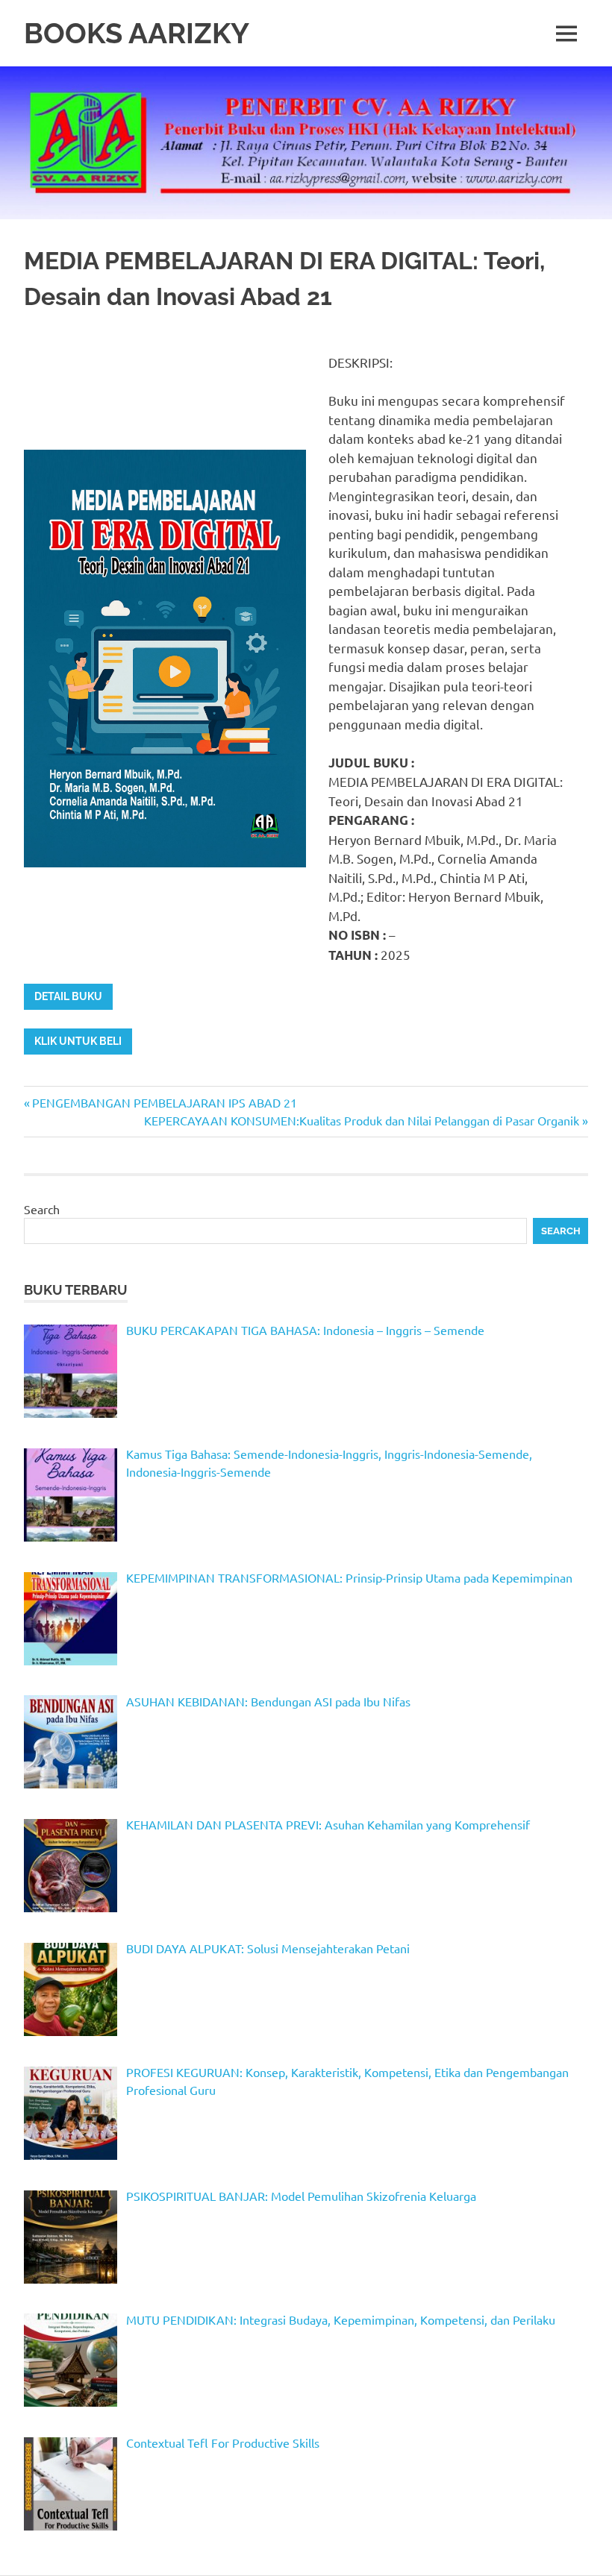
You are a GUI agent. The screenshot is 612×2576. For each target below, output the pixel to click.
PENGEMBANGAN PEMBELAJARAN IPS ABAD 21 (164, 1102)
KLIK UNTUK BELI (78, 1041)
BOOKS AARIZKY (137, 33)
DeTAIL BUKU (68, 996)
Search (42, 1209)
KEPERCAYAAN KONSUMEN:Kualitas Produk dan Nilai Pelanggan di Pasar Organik (362, 1120)
